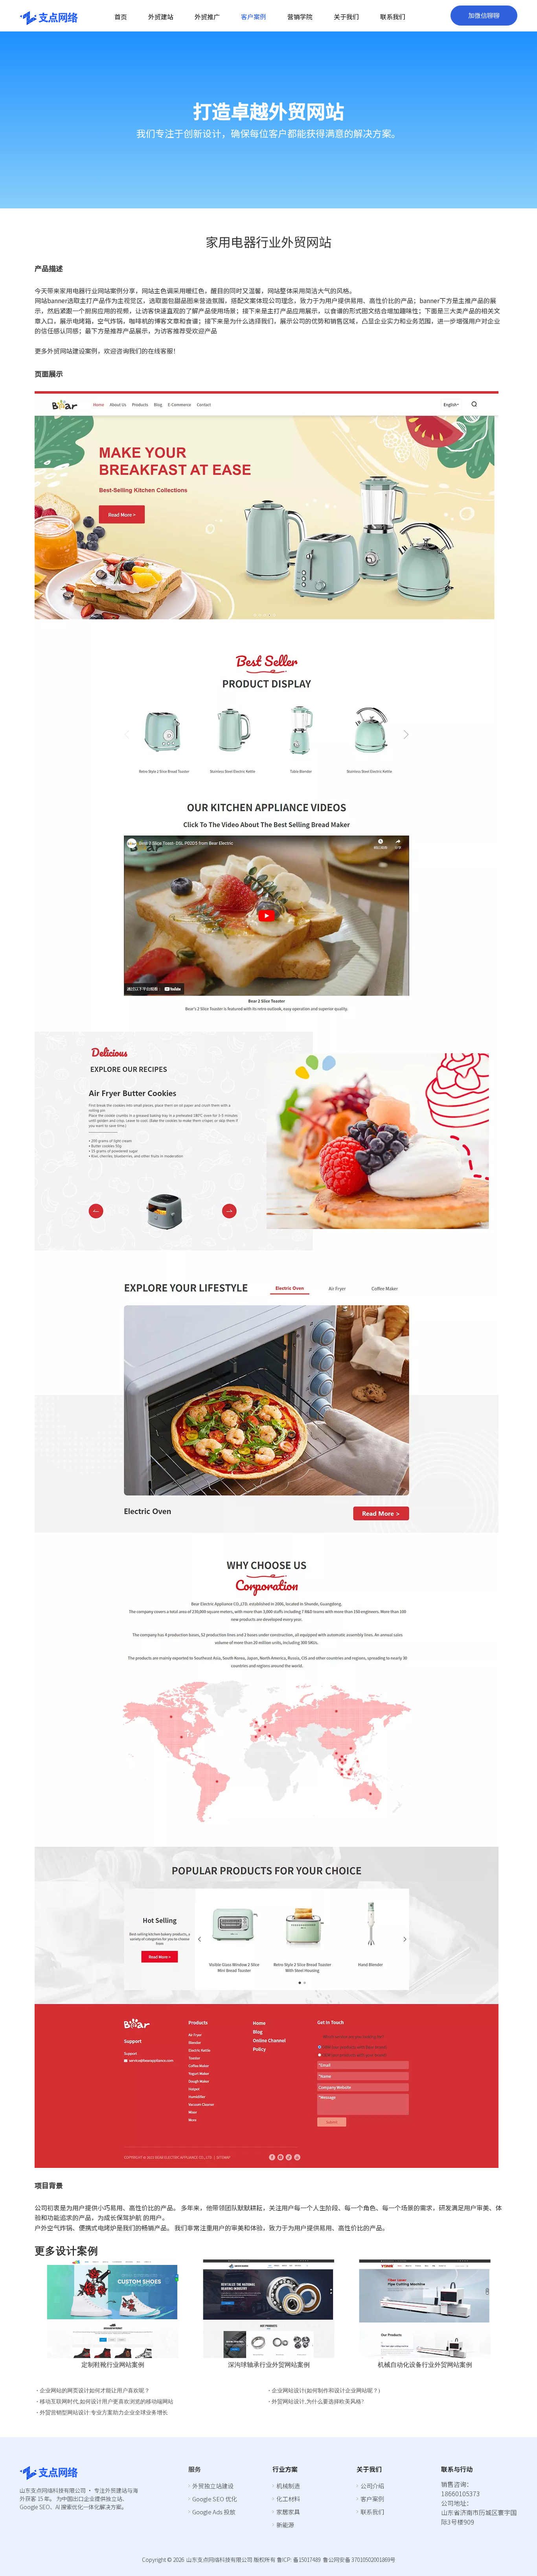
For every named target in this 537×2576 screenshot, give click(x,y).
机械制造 (288, 2486)
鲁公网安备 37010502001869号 (359, 2559)
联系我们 (372, 2512)
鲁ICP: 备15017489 (299, 2559)
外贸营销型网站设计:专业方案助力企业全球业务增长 (104, 2413)
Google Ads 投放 (214, 2512)
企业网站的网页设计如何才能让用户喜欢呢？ (95, 2391)
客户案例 (372, 2499)
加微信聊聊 (484, 16)
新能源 (285, 2525)
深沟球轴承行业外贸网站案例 (269, 2365)
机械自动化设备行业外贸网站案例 (425, 2365)
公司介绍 (372, 2486)
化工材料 (288, 2499)
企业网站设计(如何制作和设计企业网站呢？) (326, 2391)
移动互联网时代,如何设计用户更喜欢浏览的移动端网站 (107, 2402)
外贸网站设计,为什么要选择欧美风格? (318, 2402)
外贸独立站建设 (213, 2486)
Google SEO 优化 (215, 2499)
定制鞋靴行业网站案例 (113, 2365)
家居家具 (288, 2512)
